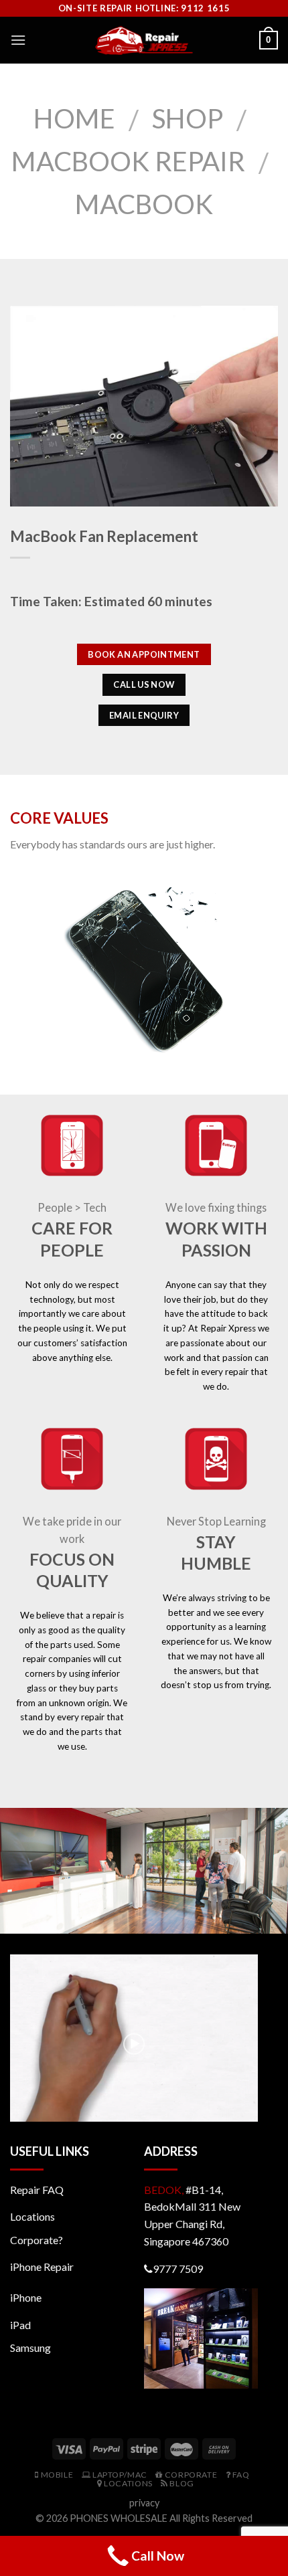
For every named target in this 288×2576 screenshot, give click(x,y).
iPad (20, 2325)
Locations (32, 2216)
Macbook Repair (128, 161)
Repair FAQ (37, 2190)
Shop (188, 118)
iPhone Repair (42, 2267)
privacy (144, 2503)
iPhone (26, 2297)
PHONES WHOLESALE (119, 2518)
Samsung (30, 2348)
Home (74, 118)
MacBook (144, 204)
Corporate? (37, 2240)
